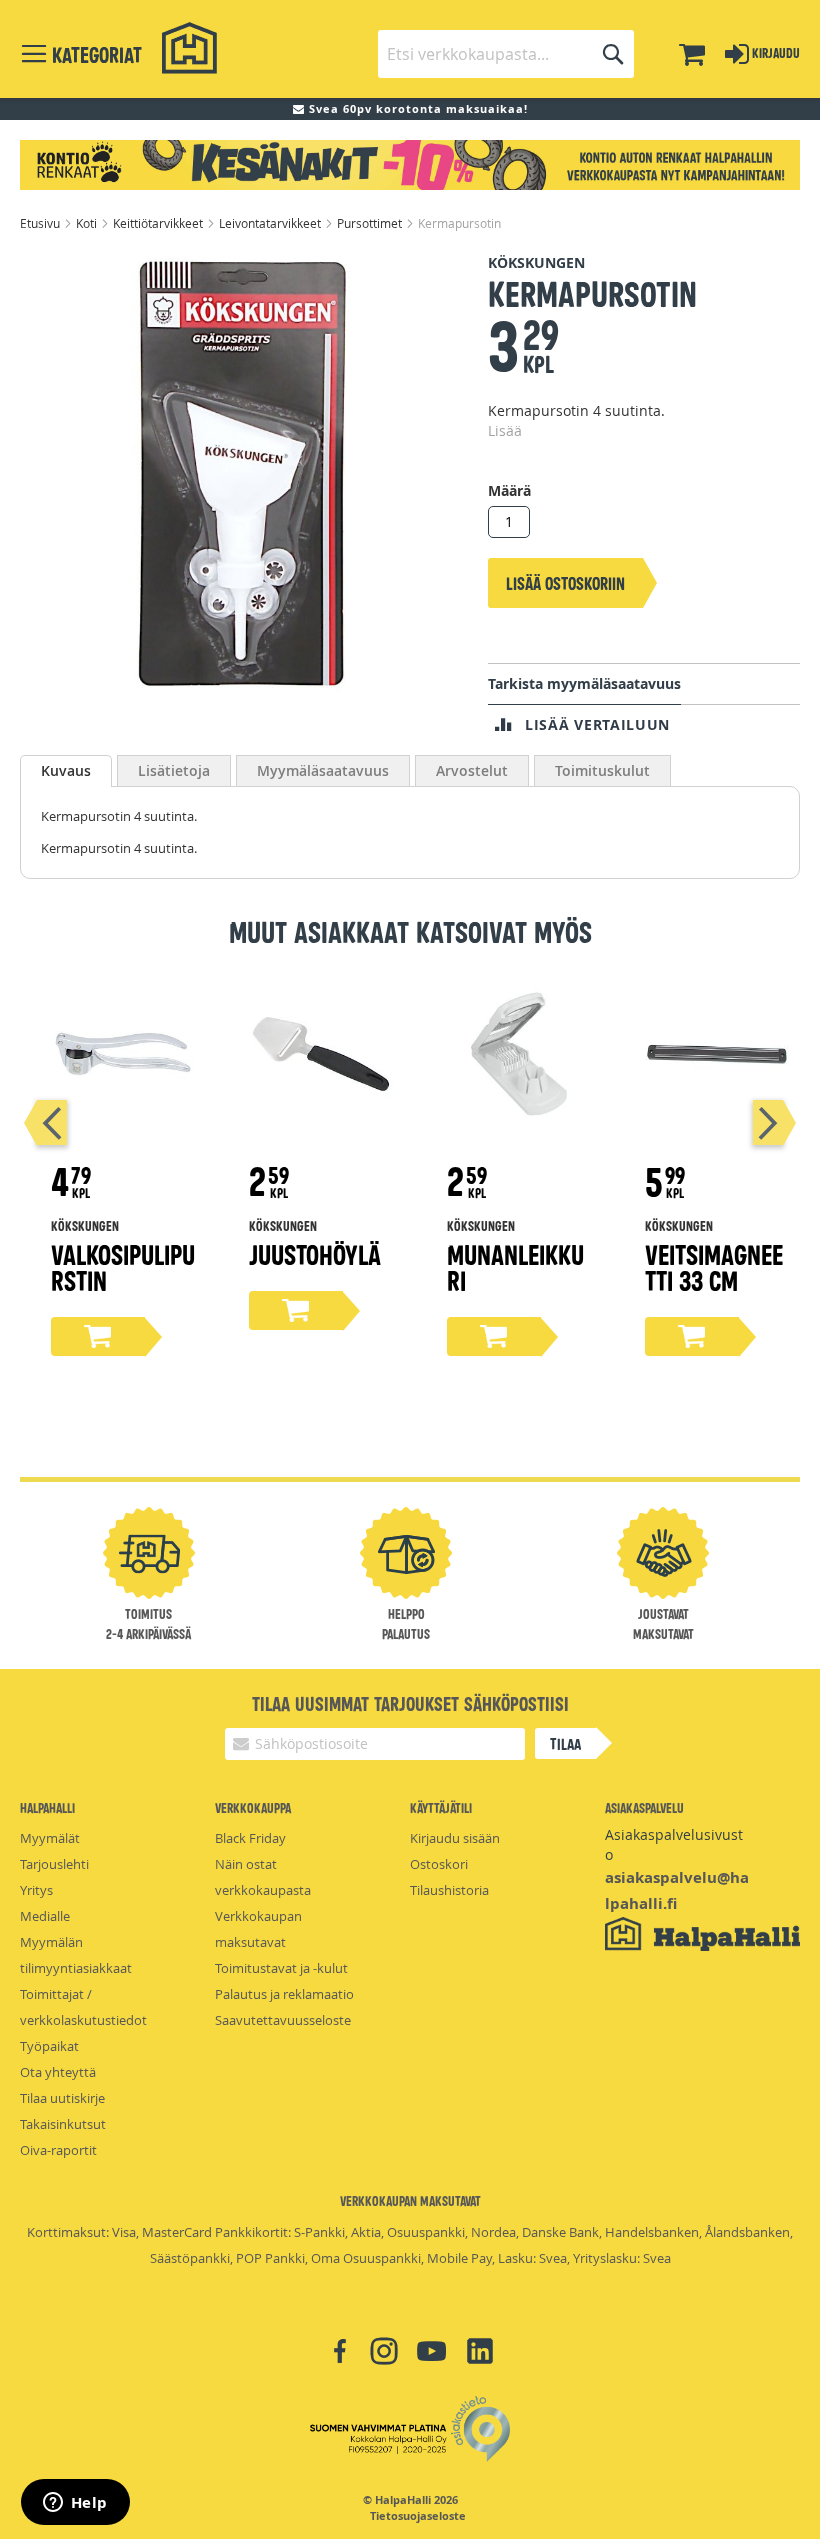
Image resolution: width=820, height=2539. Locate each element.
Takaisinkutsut (63, 2124)
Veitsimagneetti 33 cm (714, 1266)
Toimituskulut (602, 770)
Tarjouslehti (54, 1864)
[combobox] (506, 54)
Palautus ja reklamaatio (284, 1994)
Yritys (36, 1890)
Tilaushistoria (449, 1890)
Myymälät (50, 1838)
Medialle (45, 1916)
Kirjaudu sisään (455, 1838)
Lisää (505, 430)
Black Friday (250, 1838)
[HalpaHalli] (190, 48)
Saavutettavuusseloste (283, 2020)
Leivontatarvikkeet (271, 223)
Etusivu (41, 223)
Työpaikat (49, 2046)
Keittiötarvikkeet (159, 223)
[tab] (66, 771)
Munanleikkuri (515, 1266)
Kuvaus (66, 770)
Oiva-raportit (58, 2150)
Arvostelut (472, 770)
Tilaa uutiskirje (62, 2098)
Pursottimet (371, 223)
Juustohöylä (315, 1253)
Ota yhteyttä (58, 2072)
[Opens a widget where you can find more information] (75, 2504)
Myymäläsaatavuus (323, 770)
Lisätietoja (174, 770)
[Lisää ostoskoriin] (98, 1336)
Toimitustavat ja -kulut (281, 1968)
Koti (88, 223)
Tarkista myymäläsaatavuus (584, 683)
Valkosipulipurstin (123, 1266)
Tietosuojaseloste (418, 2516)
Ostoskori (439, 1864)
